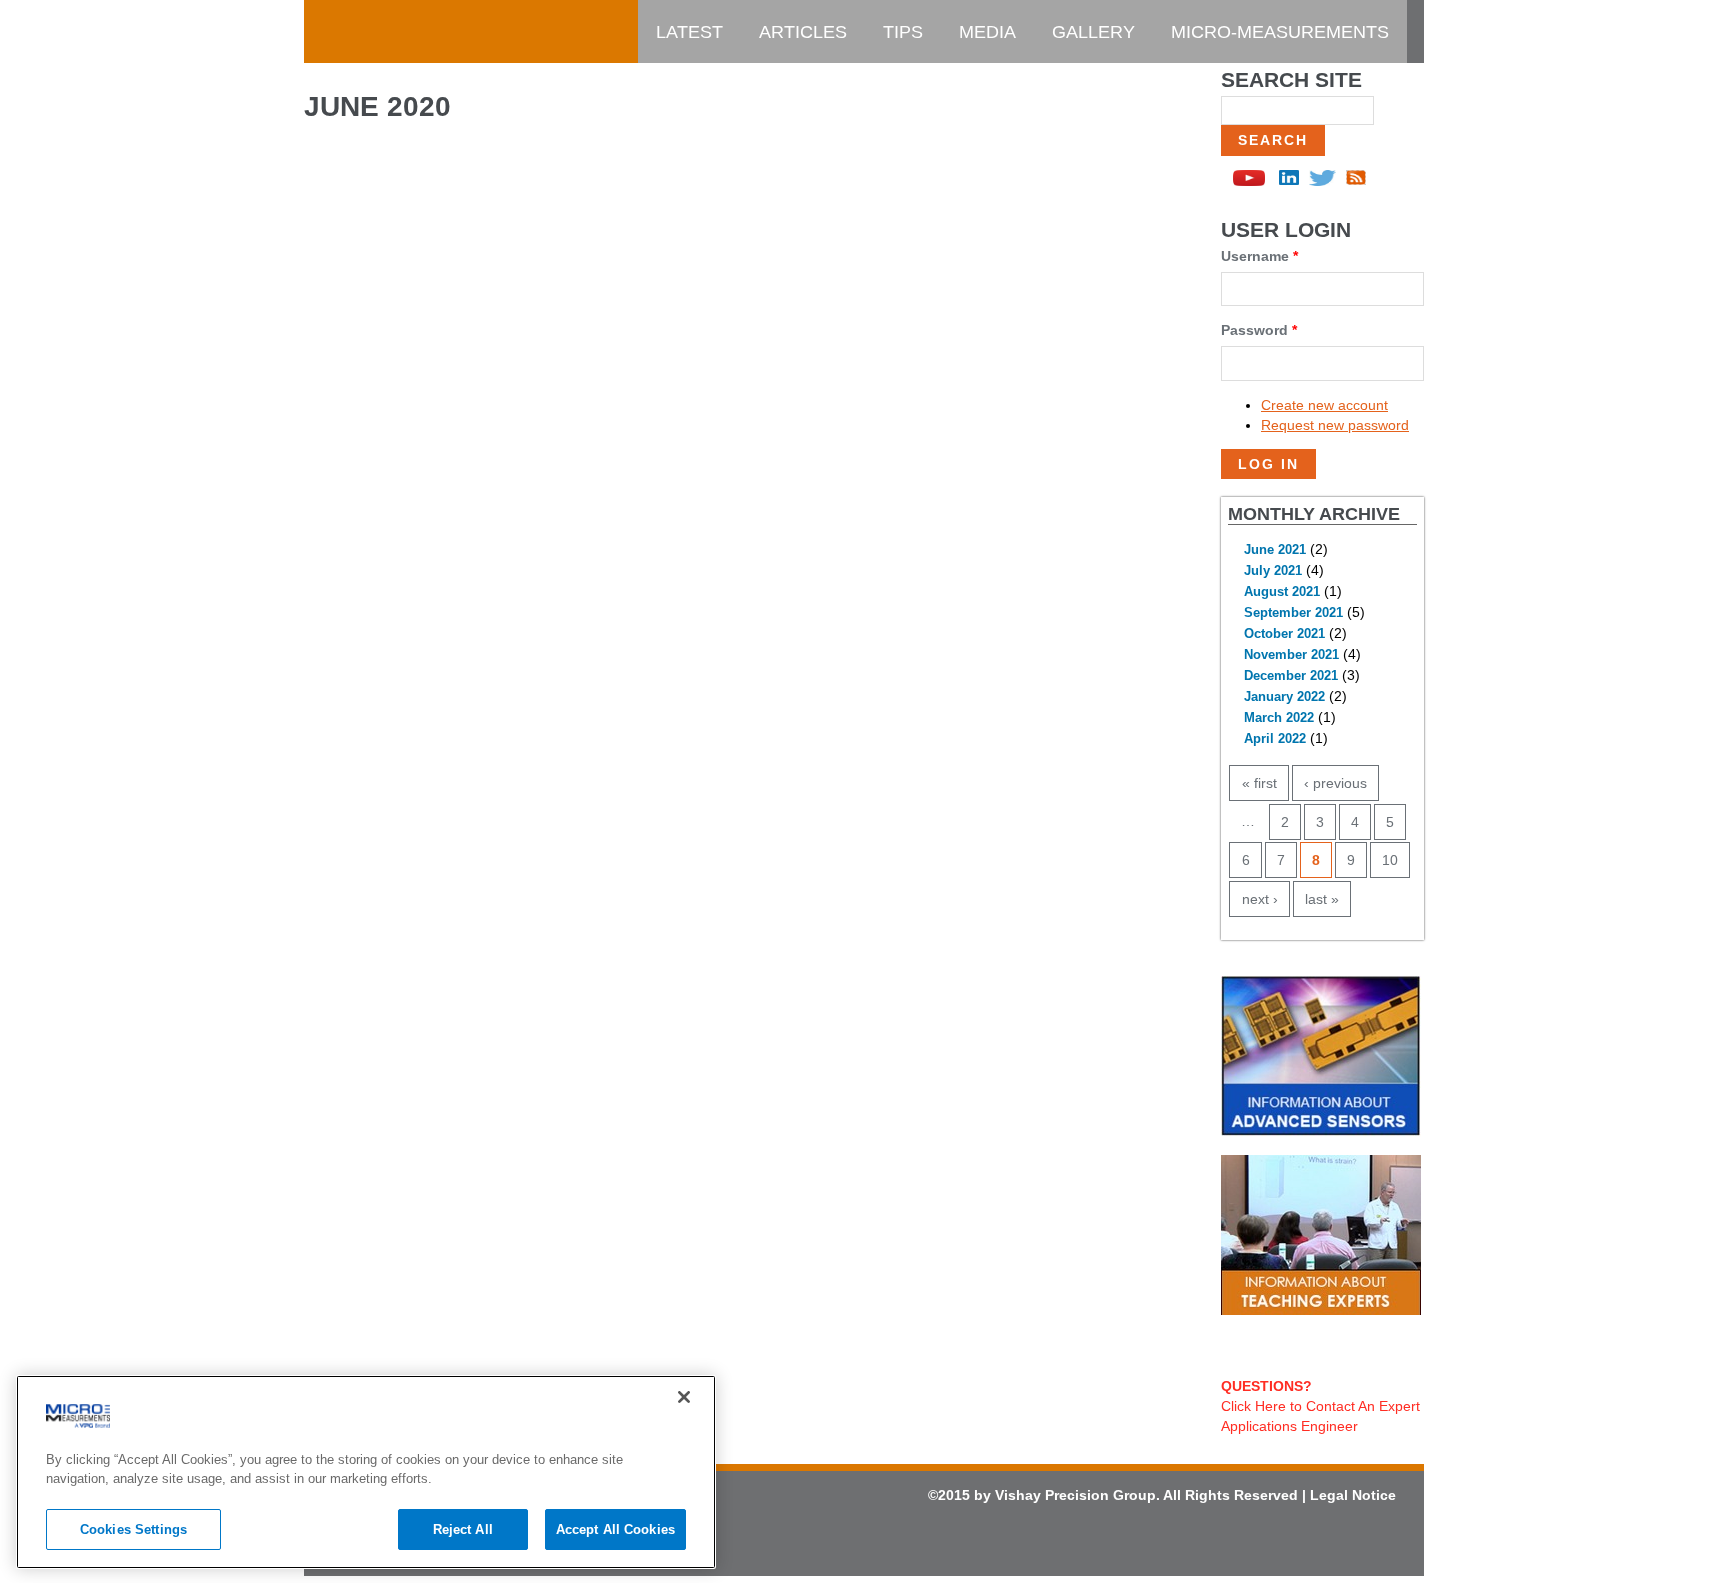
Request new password (1335, 425)
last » (1322, 899)
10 (1390, 860)
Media (987, 32)
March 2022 (1279, 718)
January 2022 (1284, 697)
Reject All (463, 1529)
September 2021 (1293, 613)
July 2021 (1273, 571)
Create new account (1324, 405)
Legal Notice (1353, 1495)
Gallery (1093, 32)
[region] (366, 1472)
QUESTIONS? (1266, 1386)
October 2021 (1284, 634)
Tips (903, 32)
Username (1259, 256)
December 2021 (1291, 676)
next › (1260, 899)
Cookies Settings (133, 1529)
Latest (689, 32)
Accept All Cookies (615, 1529)
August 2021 (1282, 592)
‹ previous (1335, 783)
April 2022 (1275, 739)
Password (1259, 330)
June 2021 (1275, 550)
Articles (803, 32)
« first (1259, 783)
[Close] (684, 1397)
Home (349, 32)
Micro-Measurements (1280, 32)
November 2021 (1291, 655)
